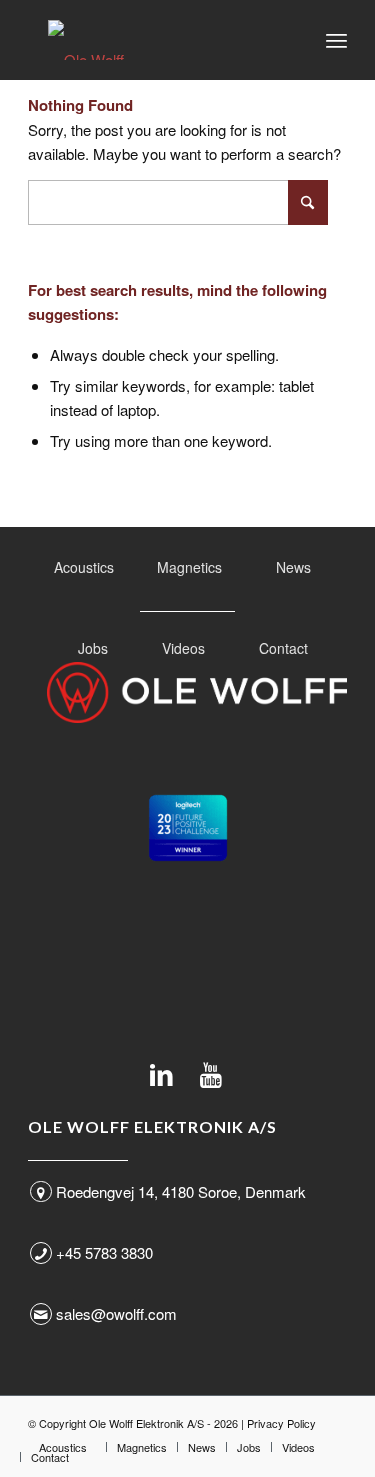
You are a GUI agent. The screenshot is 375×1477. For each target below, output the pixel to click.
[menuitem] (336, 40)
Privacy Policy (281, 1423)
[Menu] (336, 40)
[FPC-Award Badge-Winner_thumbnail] (188, 828)
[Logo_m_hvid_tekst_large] (197, 692)
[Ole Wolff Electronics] (155, 40)
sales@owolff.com (116, 1313)
